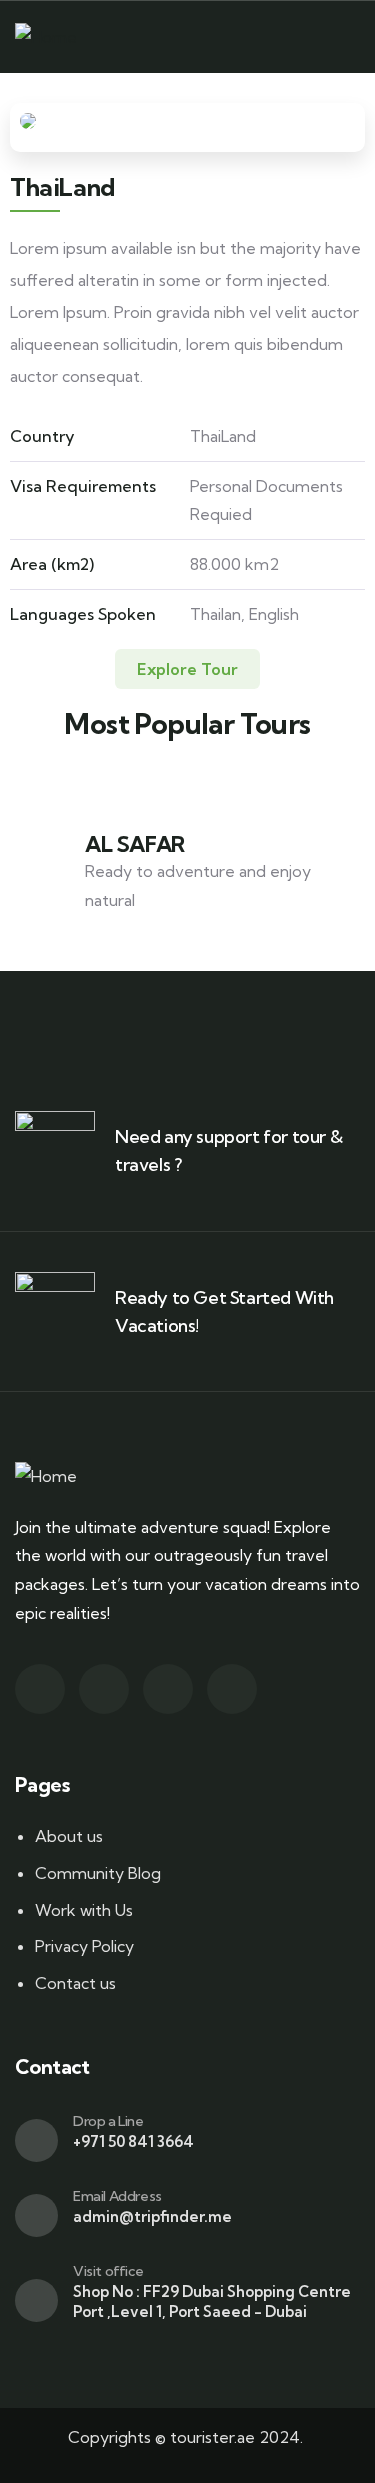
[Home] (46, 37)
